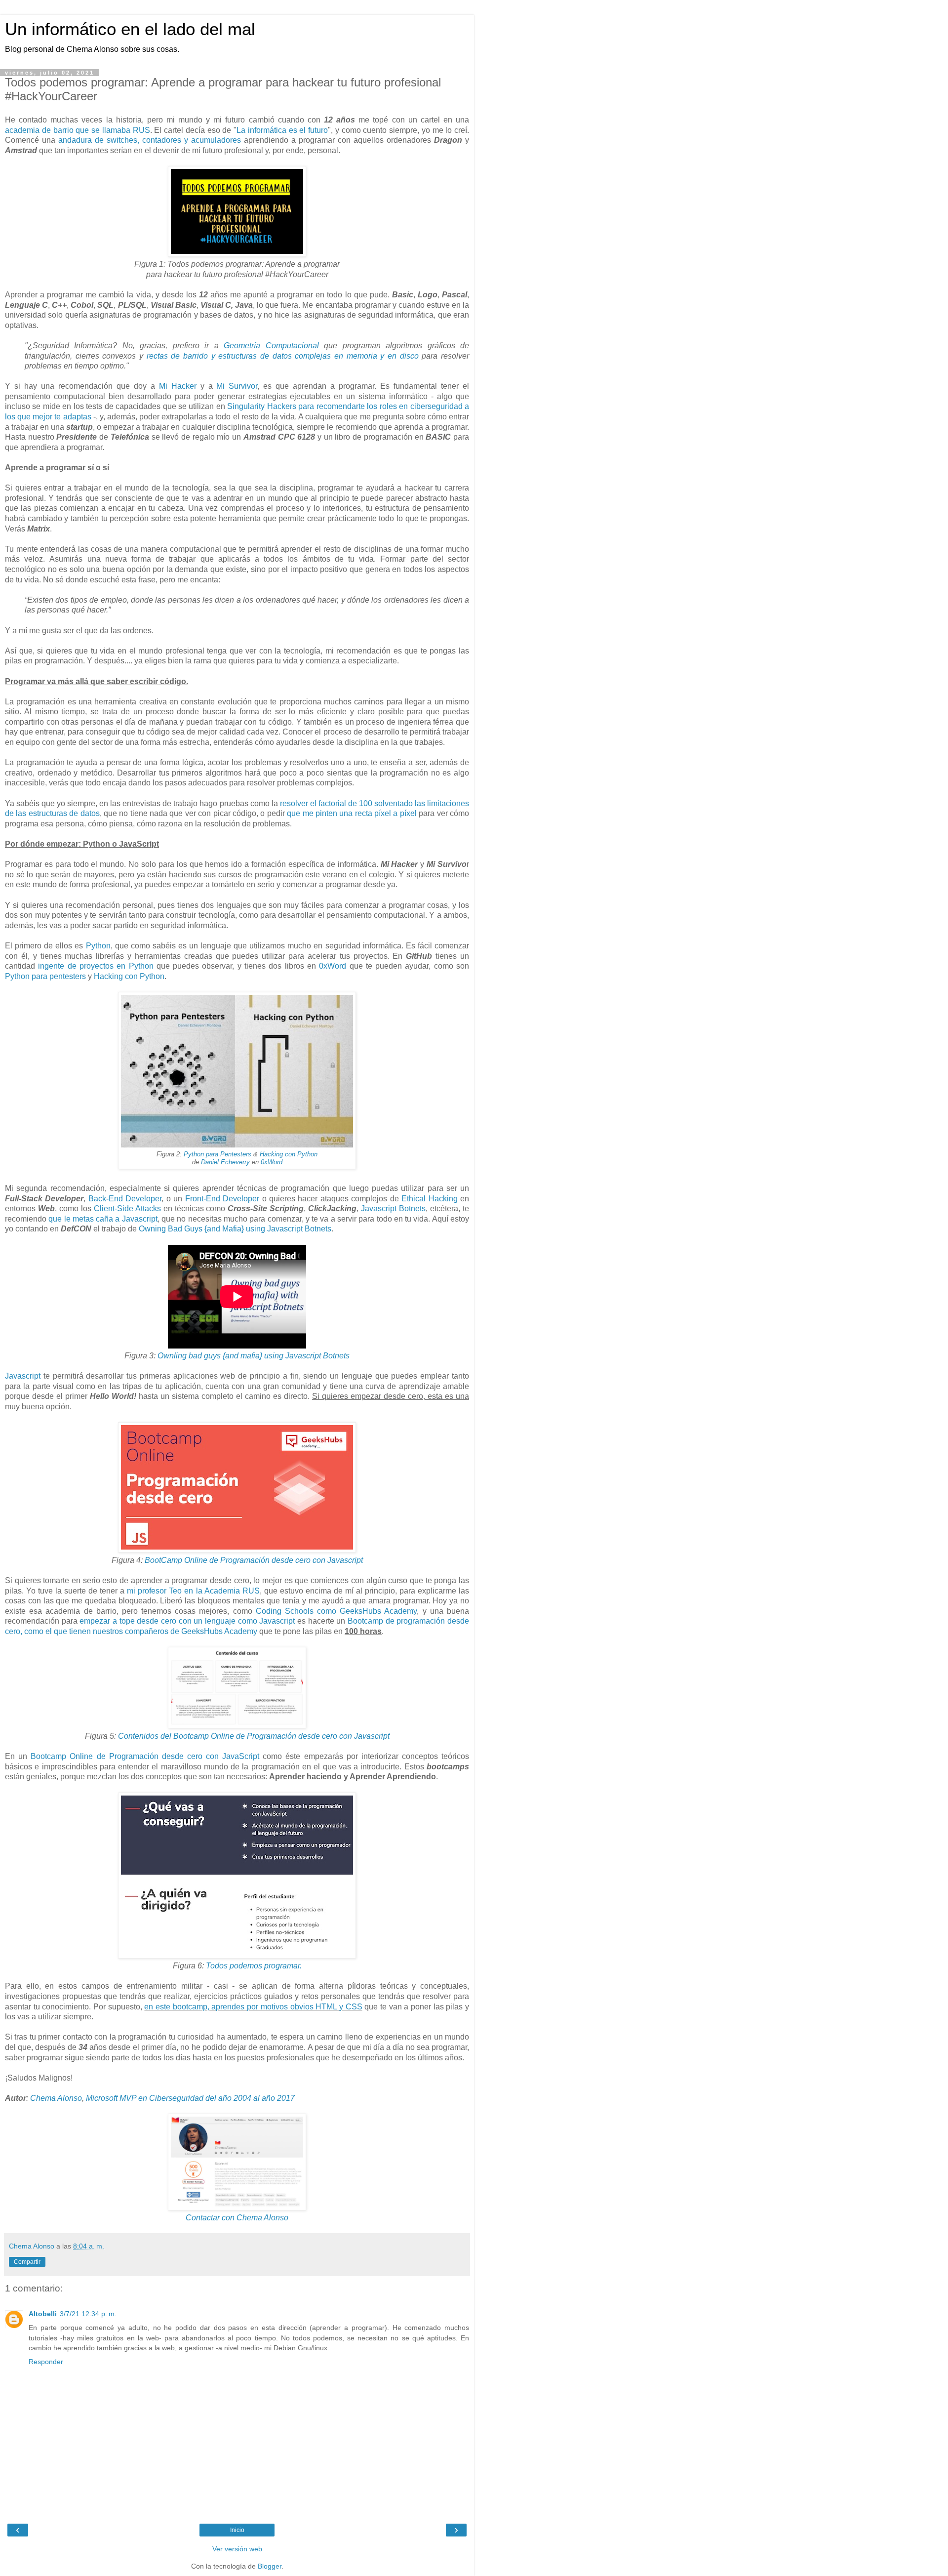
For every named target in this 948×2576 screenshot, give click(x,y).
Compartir (27, 2262)
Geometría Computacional (271, 346)
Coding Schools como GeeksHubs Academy (336, 1611)
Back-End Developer (125, 1199)
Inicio (237, 2530)
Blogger (270, 2566)
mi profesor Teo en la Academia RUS (193, 1591)
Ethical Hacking (429, 1199)
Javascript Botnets (393, 1208)
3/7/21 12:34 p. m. (88, 2314)
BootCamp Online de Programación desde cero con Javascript (254, 1560)
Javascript (23, 1376)
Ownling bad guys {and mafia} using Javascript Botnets (254, 1356)
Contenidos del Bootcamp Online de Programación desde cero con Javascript (254, 1736)
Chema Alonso (56, 2098)
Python (98, 946)
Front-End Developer (222, 1199)
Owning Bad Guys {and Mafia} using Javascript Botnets (235, 1229)
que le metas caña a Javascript (103, 1219)
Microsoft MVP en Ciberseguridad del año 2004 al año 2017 (190, 2098)
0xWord (333, 966)
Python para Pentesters (217, 1154)
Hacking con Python (129, 976)
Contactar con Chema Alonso (237, 2218)
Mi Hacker (178, 386)
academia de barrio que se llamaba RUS (78, 130)
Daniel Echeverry (225, 1162)
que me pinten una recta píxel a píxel (352, 813)
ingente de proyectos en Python (96, 966)
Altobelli (43, 2314)
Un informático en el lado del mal (130, 29)
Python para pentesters (45, 976)
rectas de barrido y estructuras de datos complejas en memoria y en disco (283, 356)
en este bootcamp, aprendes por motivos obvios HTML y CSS (253, 2007)
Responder (46, 2362)
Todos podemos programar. (254, 1966)
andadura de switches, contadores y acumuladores (150, 140)
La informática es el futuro (282, 130)
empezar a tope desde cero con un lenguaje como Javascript (187, 1621)
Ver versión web (237, 2549)
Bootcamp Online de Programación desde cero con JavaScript (145, 1756)
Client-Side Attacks (127, 1208)
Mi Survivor (237, 386)
